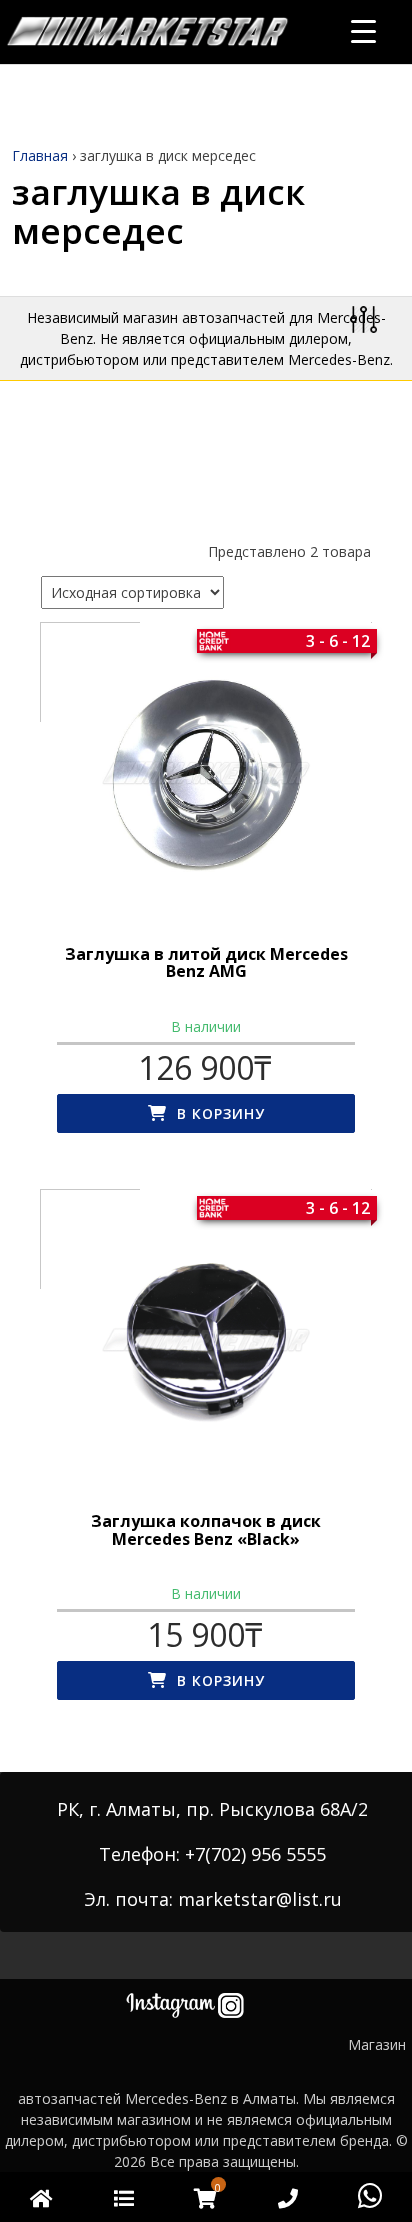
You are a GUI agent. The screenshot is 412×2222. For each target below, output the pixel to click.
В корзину (221, 1113)
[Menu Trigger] (363, 30)
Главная (40, 155)
